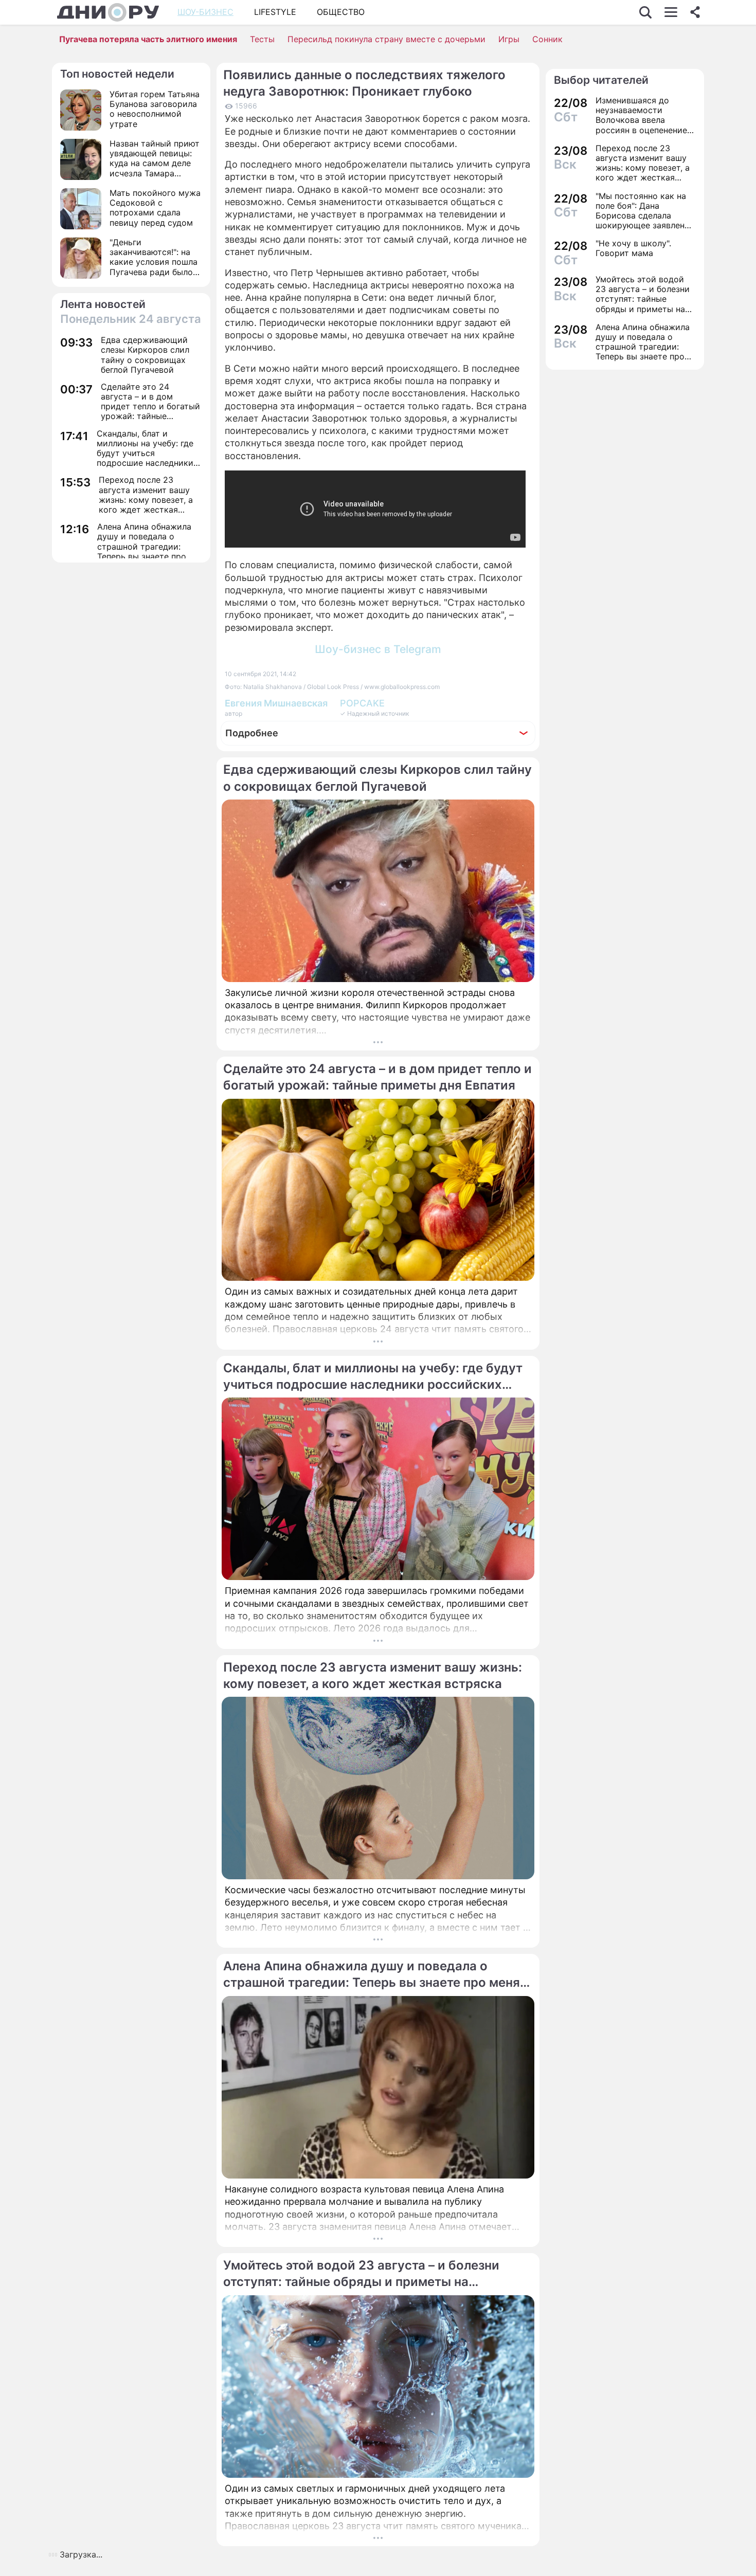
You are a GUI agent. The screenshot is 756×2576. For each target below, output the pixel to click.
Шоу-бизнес (205, 12)
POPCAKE (362, 703)
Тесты (262, 39)
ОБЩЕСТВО (341, 12)
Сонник (547, 39)
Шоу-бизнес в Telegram (378, 649)
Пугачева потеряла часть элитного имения (148, 39)
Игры (509, 39)
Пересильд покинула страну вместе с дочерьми (386, 39)
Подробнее (252, 733)
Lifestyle (275, 12)
